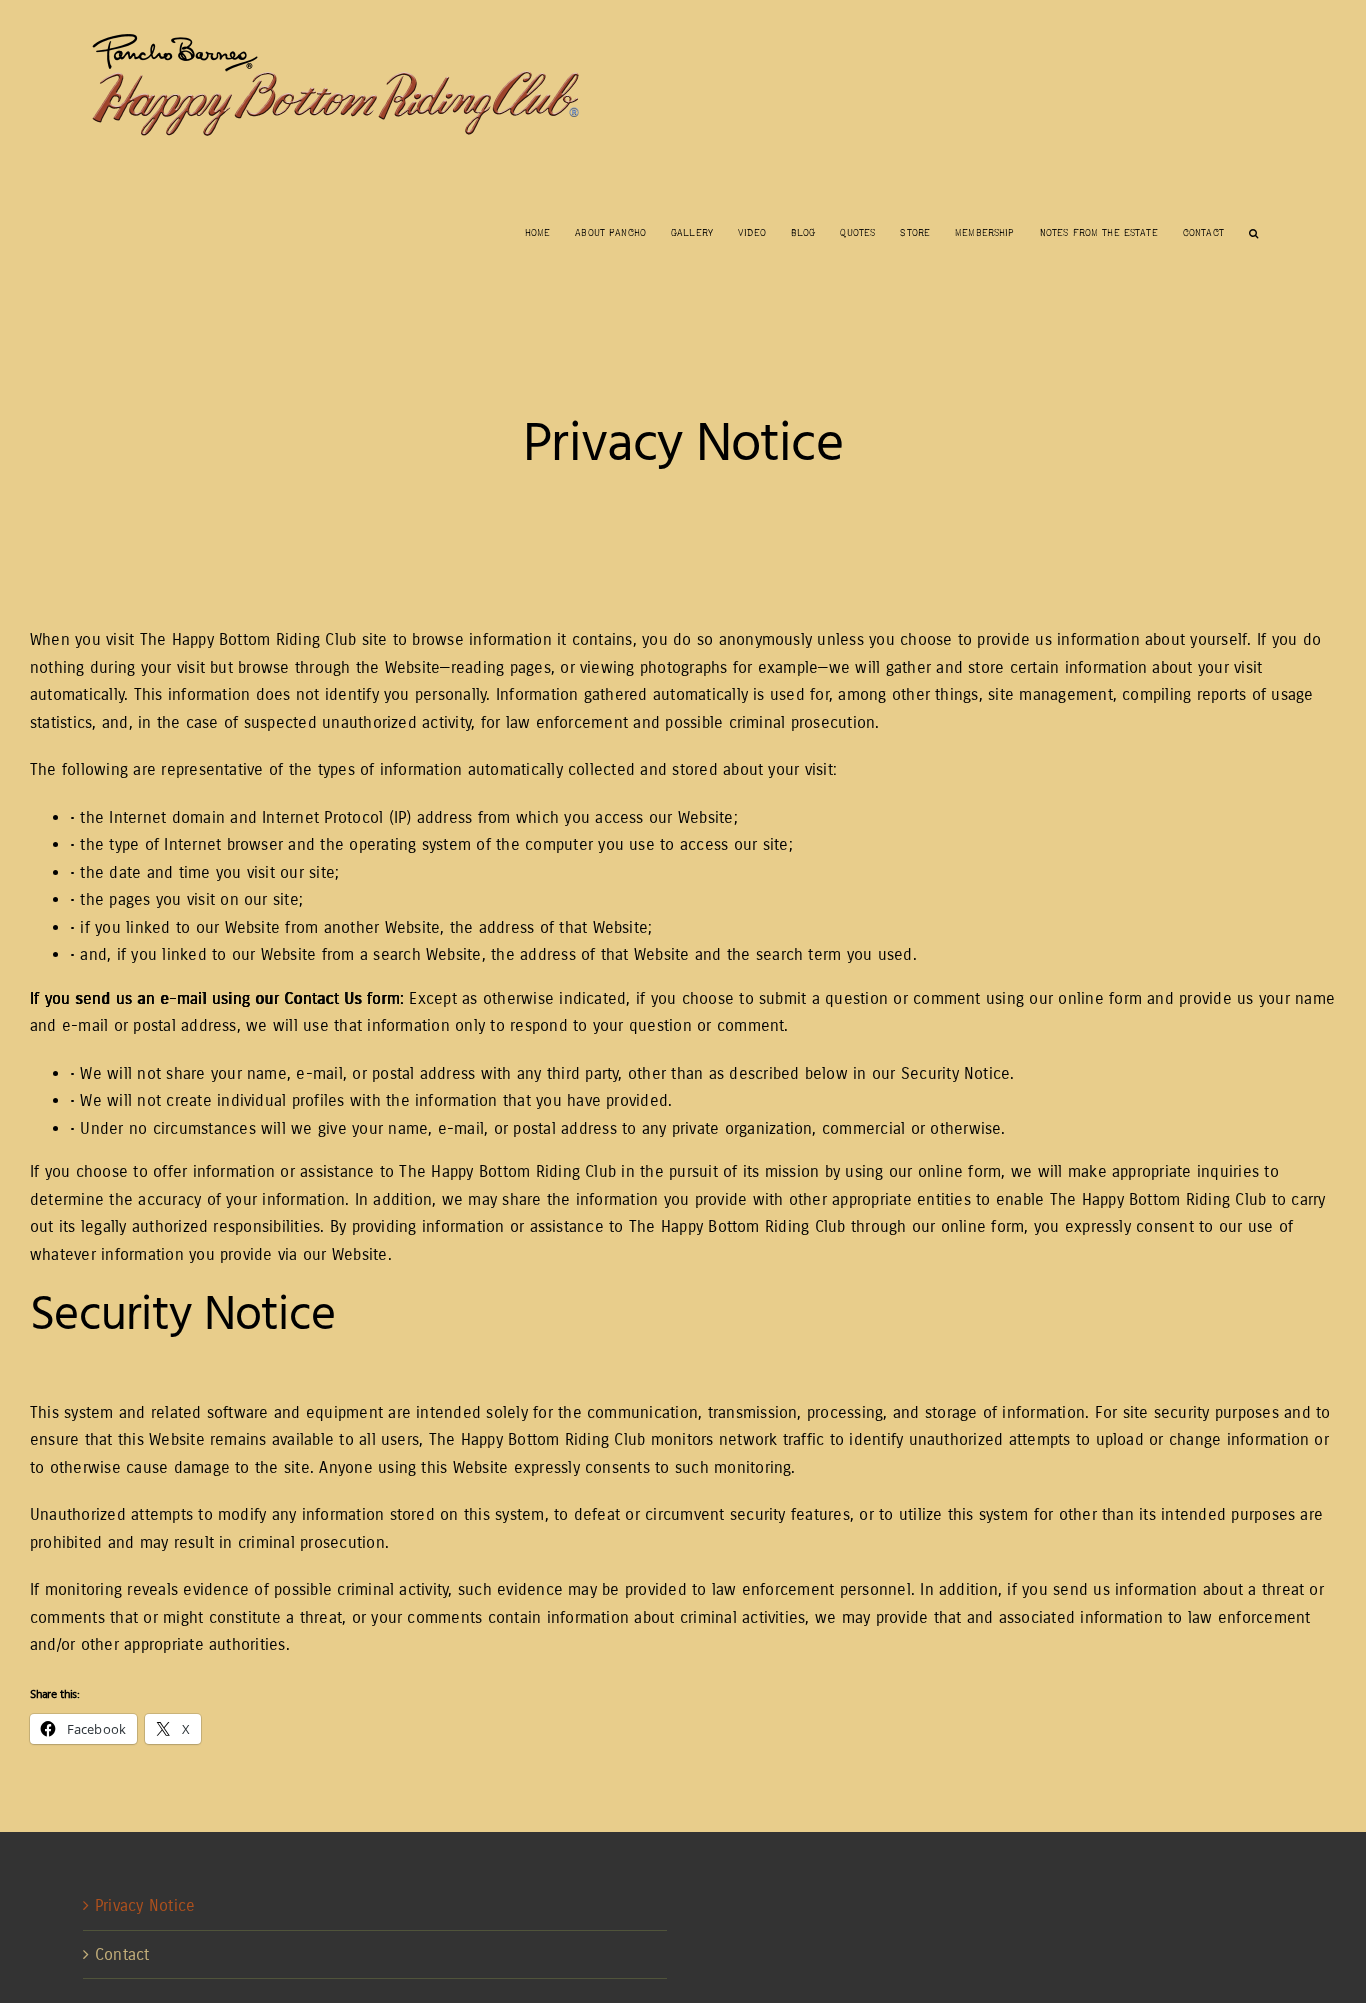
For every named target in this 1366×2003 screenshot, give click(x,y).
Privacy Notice (145, 1905)
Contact (122, 1954)
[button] (1253, 231)
